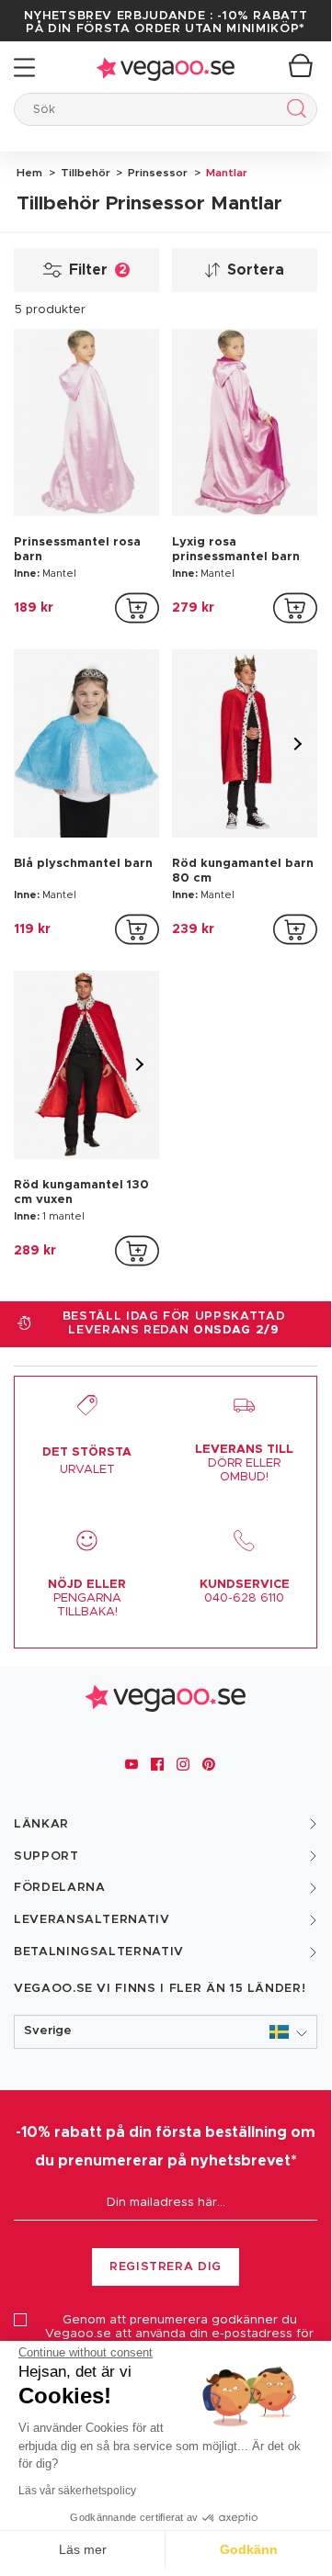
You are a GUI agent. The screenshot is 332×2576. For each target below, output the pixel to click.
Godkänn (249, 2549)
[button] (166, 2032)
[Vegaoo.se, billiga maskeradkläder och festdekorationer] (166, 67)
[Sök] (293, 112)
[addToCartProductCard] (137, 608)
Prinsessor (156, 173)
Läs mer (83, 2549)
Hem (29, 173)
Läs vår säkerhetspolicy (77, 2491)
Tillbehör (84, 173)
